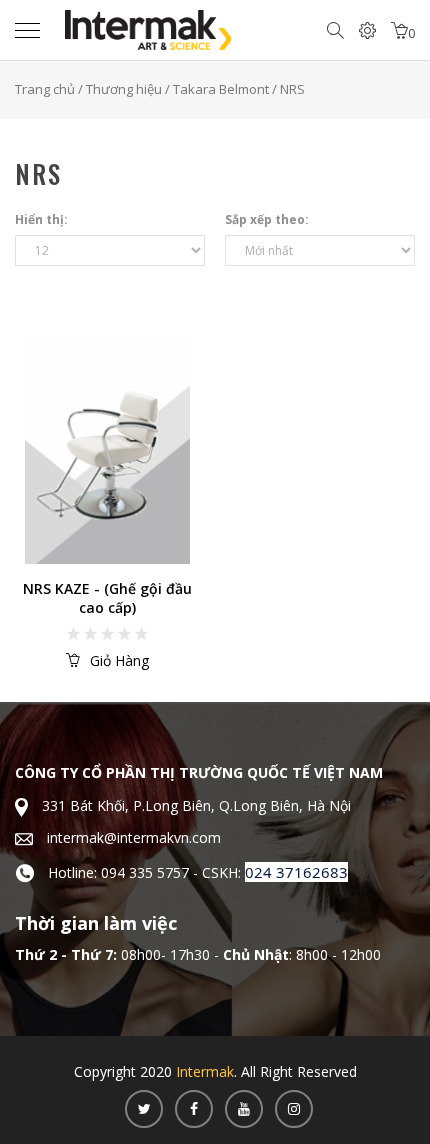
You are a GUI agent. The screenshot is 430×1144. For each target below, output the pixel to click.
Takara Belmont (221, 89)
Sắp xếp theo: (267, 219)
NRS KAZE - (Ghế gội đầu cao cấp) (107, 598)
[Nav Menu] (32, 30)
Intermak (205, 1071)
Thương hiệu (124, 89)
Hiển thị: (41, 219)
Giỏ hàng (119, 660)
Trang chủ (45, 89)
